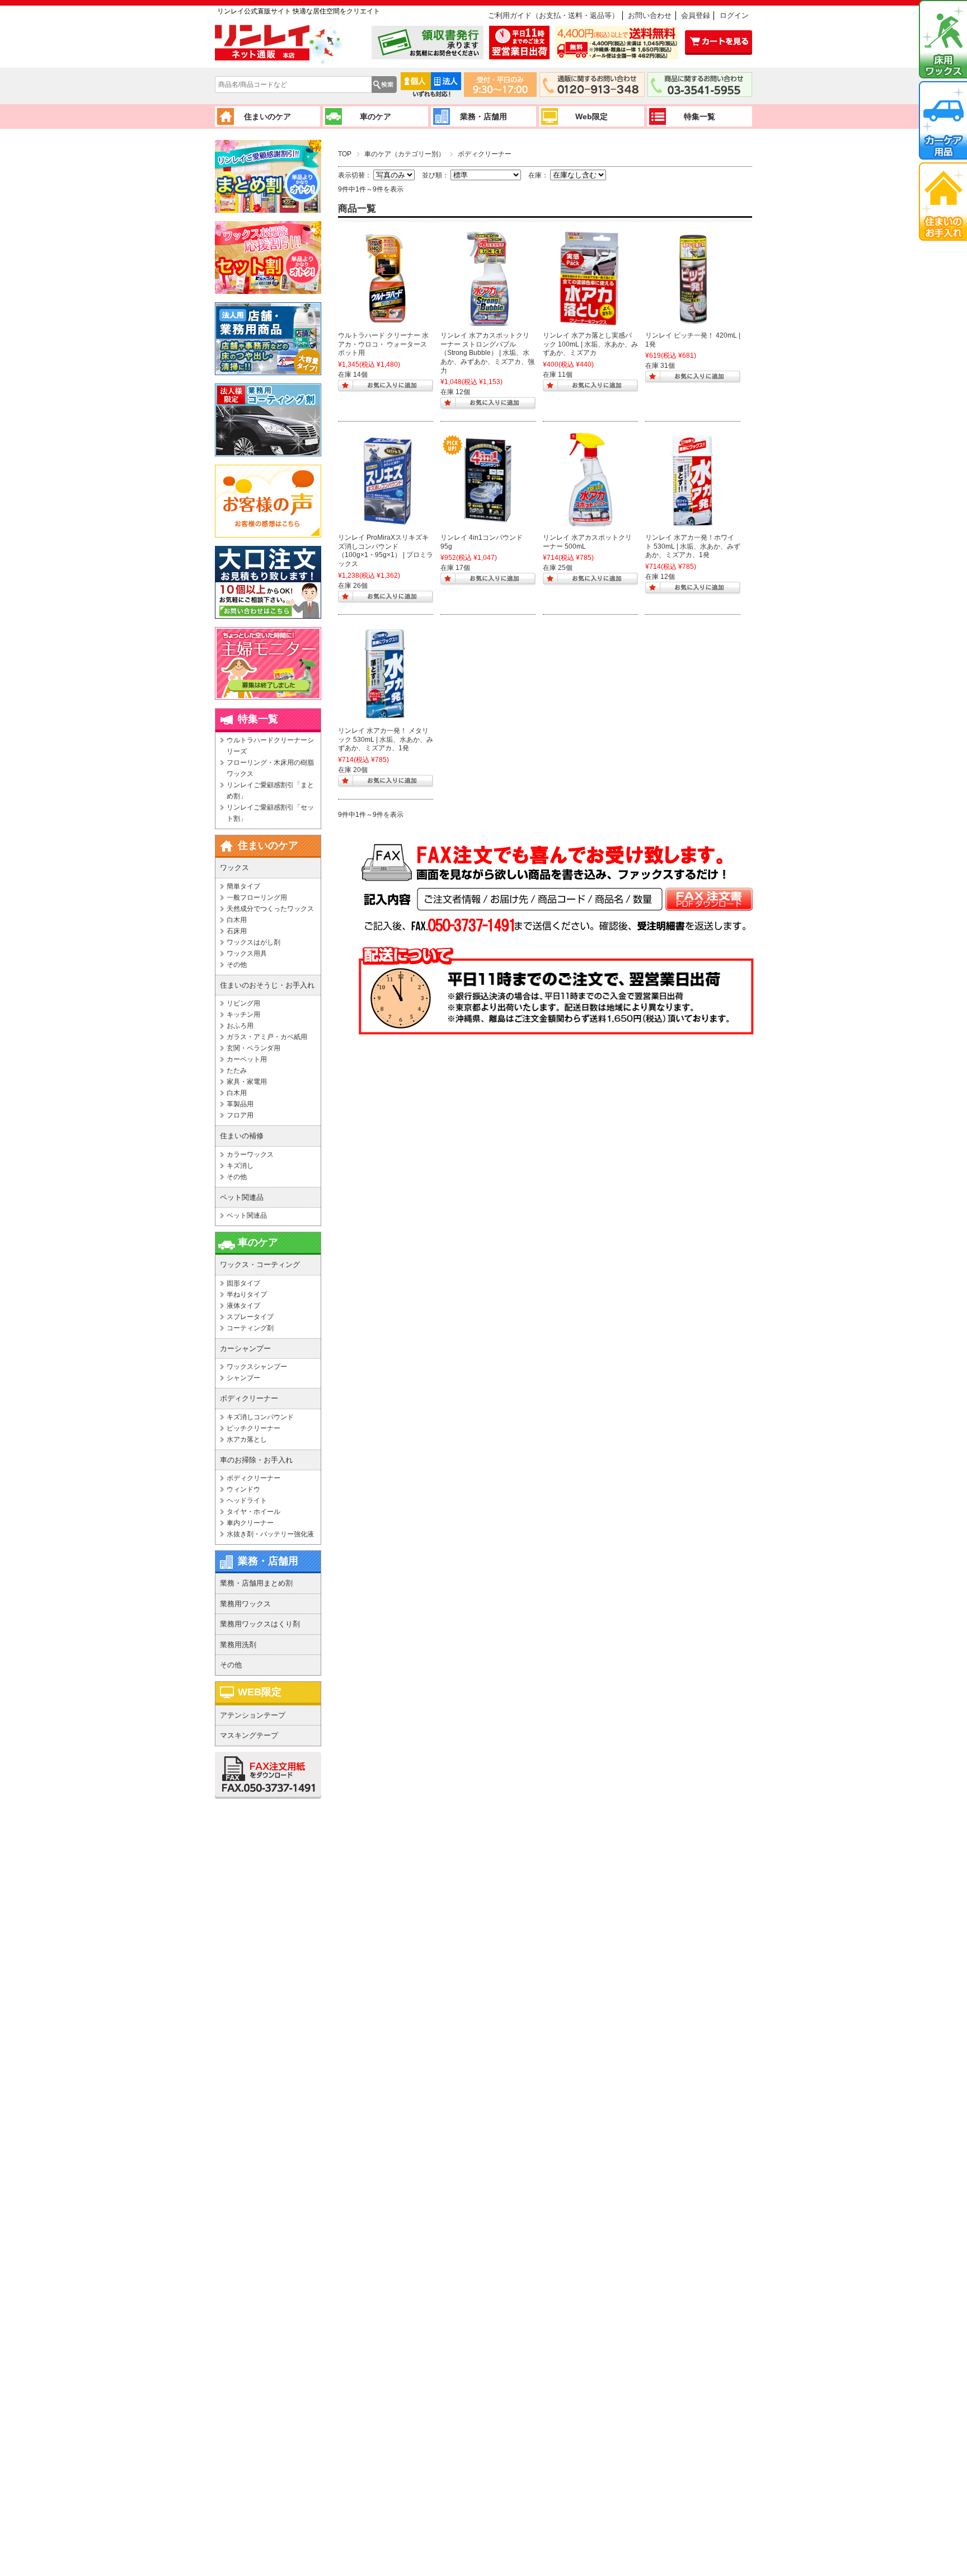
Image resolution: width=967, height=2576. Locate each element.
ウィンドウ (243, 1489)
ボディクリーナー (254, 1478)
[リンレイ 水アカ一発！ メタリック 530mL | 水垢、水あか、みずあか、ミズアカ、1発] (386, 674)
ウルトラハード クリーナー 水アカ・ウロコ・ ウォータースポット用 (383, 344)
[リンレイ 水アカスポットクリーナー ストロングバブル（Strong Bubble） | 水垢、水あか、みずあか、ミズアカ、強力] (488, 278)
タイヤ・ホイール (254, 1512)
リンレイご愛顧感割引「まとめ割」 (270, 791)
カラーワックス (250, 1154)
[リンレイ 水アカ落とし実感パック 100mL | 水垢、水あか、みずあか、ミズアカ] (590, 278)
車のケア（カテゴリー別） (405, 154)
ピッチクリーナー (254, 1428)
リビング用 (243, 1003)
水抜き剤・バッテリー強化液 (270, 1534)
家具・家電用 (247, 1082)
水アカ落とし (247, 1439)
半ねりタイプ (247, 1294)
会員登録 (696, 15)
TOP (345, 154)
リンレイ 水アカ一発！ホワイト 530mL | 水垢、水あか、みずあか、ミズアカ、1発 (693, 546)
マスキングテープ (249, 1735)
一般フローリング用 (257, 897)
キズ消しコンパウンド (260, 1417)
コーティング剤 (250, 1328)
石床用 (237, 931)
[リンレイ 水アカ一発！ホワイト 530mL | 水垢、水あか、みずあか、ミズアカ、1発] (693, 480)
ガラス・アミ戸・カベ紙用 (267, 1037)
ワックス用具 (247, 953)
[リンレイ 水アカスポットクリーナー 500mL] (590, 480)
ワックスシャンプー (257, 1367)
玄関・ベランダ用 (254, 1048)
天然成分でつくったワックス (270, 909)
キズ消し (240, 1166)
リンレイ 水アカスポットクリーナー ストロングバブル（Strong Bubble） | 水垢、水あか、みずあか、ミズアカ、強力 (487, 353)
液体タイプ (243, 1306)
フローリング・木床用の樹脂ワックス (270, 768)
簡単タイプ (243, 886)
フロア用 (240, 1115)
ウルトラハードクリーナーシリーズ (270, 746)
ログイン (734, 15)
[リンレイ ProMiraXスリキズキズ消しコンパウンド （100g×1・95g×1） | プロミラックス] (386, 480)
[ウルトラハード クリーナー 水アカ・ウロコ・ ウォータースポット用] (386, 278)
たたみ (237, 1070)
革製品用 (240, 1104)
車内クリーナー (250, 1523)
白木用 (237, 920)
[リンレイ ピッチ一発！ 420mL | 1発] (693, 278)
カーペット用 (247, 1059)
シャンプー (243, 1378)
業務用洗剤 (238, 1645)
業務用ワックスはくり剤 (260, 1624)
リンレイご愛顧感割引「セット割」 (270, 813)
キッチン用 (243, 1014)
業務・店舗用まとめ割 (256, 1583)
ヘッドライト (247, 1500)
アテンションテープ (253, 1715)
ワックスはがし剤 (254, 942)
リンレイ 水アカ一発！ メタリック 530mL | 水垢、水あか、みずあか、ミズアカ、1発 (386, 739)
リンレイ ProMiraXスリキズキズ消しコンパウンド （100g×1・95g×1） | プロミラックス (386, 551)
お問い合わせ (650, 15)
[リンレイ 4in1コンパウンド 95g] (488, 480)
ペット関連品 (247, 1215)
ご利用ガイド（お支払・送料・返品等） (553, 15)
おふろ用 (240, 1026)
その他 (237, 965)
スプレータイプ (250, 1317)
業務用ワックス (245, 1604)
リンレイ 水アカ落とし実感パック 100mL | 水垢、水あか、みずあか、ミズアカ (590, 344)
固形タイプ (243, 1283)
